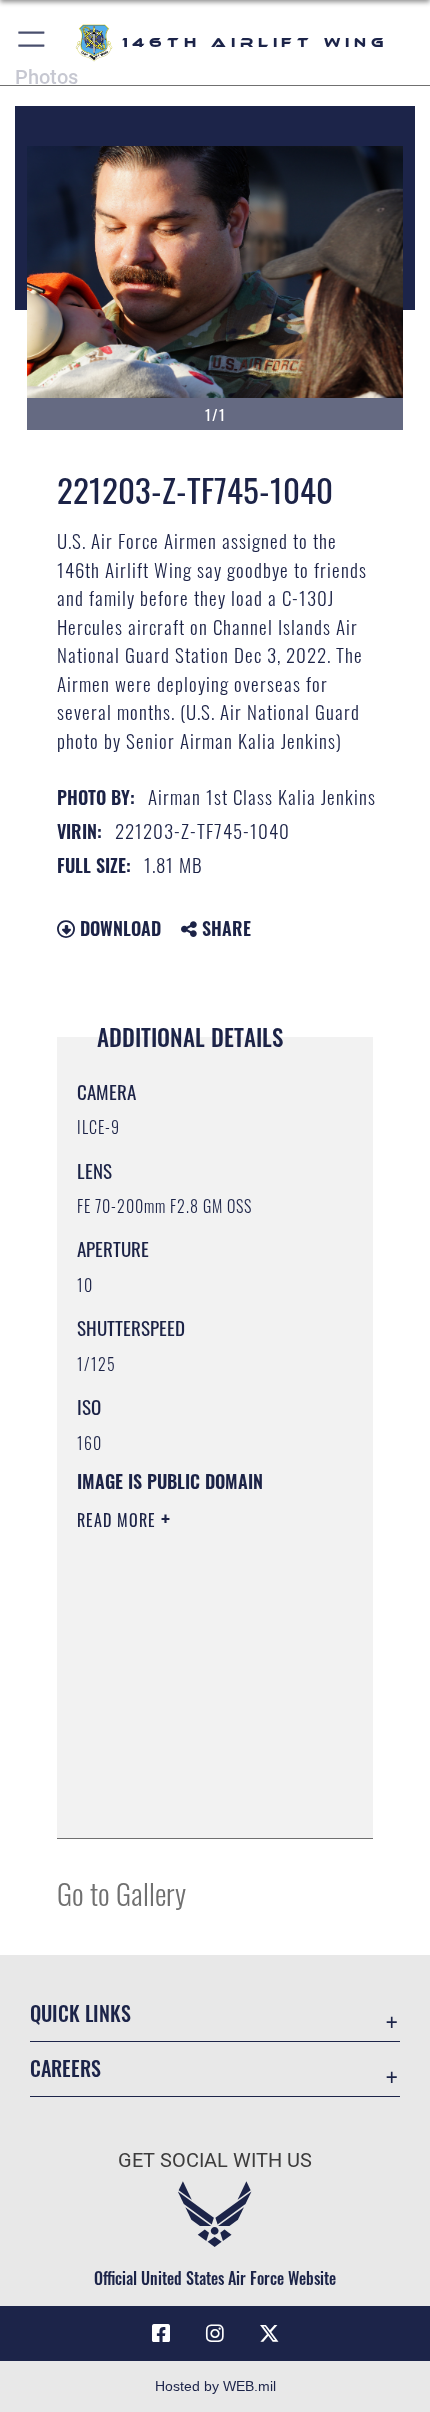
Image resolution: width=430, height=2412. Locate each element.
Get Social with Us (215, 2160)
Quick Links (80, 2013)
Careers (65, 2068)
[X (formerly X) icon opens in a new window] (269, 2334)
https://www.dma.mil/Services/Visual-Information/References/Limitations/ (198, 1801)
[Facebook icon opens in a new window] (161, 2334)
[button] (32, 42)
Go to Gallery (121, 1892)
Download (118, 928)
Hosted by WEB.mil (215, 2386)
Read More (119, 1520)
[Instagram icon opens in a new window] (215, 2334)
